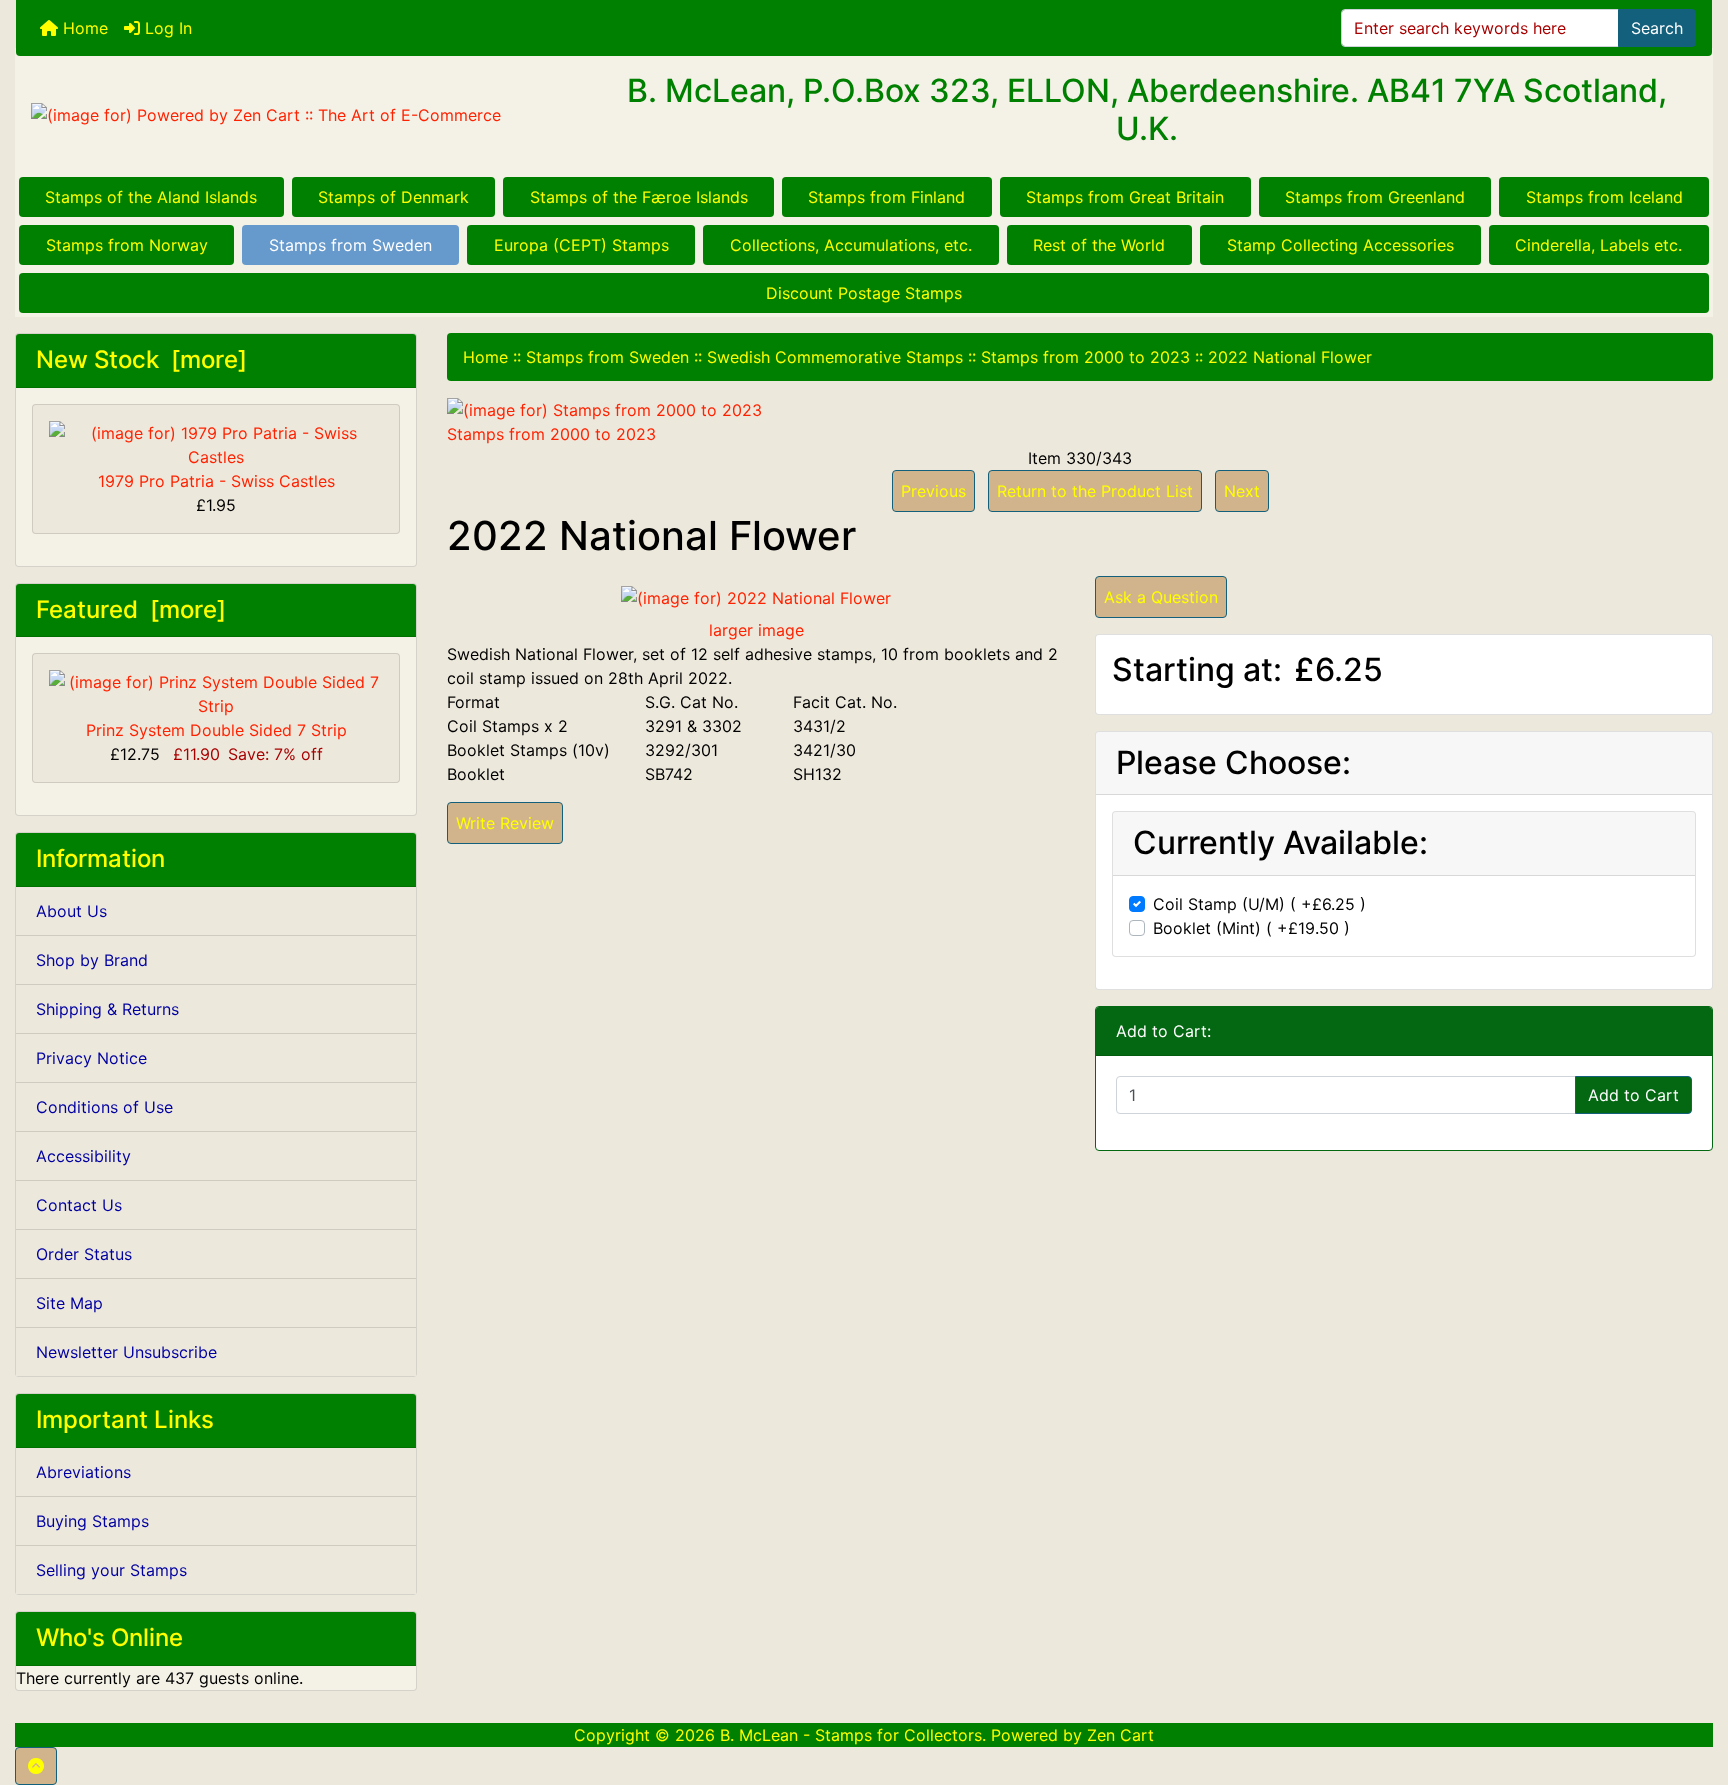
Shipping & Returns (107, 1009)
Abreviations (83, 1472)
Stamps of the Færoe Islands (639, 197)
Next (1242, 491)
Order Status (84, 1254)
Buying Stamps (92, 1521)
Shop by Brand (92, 960)
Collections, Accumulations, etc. (851, 245)
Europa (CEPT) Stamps (581, 245)
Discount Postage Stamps (864, 293)
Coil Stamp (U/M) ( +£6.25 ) (1259, 904)
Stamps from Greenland (1375, 197)
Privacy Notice (91, 1058)
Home (83, 28)
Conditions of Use (104, 1107)
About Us (71, 911)
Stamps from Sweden (350, 245)
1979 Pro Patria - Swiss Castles (216, 481)
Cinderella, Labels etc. (1598, 245)
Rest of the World (1099, 245)
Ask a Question (1161, 597)
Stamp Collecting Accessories (1340, 245)
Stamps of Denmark (393, 197)
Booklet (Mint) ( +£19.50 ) (1251, 928)
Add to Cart (1633, 1095)
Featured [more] (131, 609)
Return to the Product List (1095, 491)
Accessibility (83, 1156)
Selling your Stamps (111, 1570)
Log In (166, 28)
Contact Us (79, 1205)
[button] (36, 1766)
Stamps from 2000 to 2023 (1085, 357)
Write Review (505, 823)
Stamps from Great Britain (1125, 197)
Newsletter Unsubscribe (126, 1352)
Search (1657, 28)
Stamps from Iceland (1604, 197)
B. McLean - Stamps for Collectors (851, 1735)
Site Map (69, 1303)
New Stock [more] (141, 359)
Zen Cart (1120, 1735)
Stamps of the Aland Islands (151, 197)
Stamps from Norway (127, 245)
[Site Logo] (298, 115)
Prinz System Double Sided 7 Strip (216, 730)
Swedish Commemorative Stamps (835, 357)
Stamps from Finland (886, 197)
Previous (933, 491)
